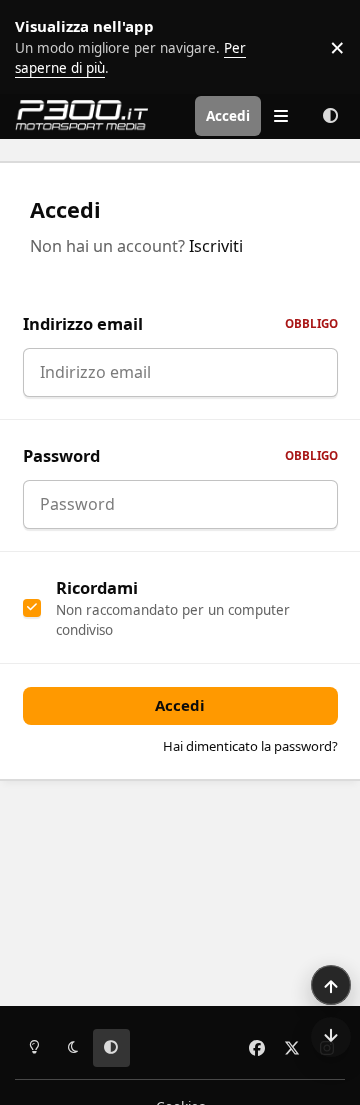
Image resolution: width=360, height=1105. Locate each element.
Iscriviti (216, 246)
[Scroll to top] (331, 985)
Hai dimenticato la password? (250, 746)
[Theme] (330, 116)
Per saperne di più (62, 47)
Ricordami (97, 587)
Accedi (180, 705)
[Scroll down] (331, 1037)
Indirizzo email (180, 323)
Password (180, 455)
